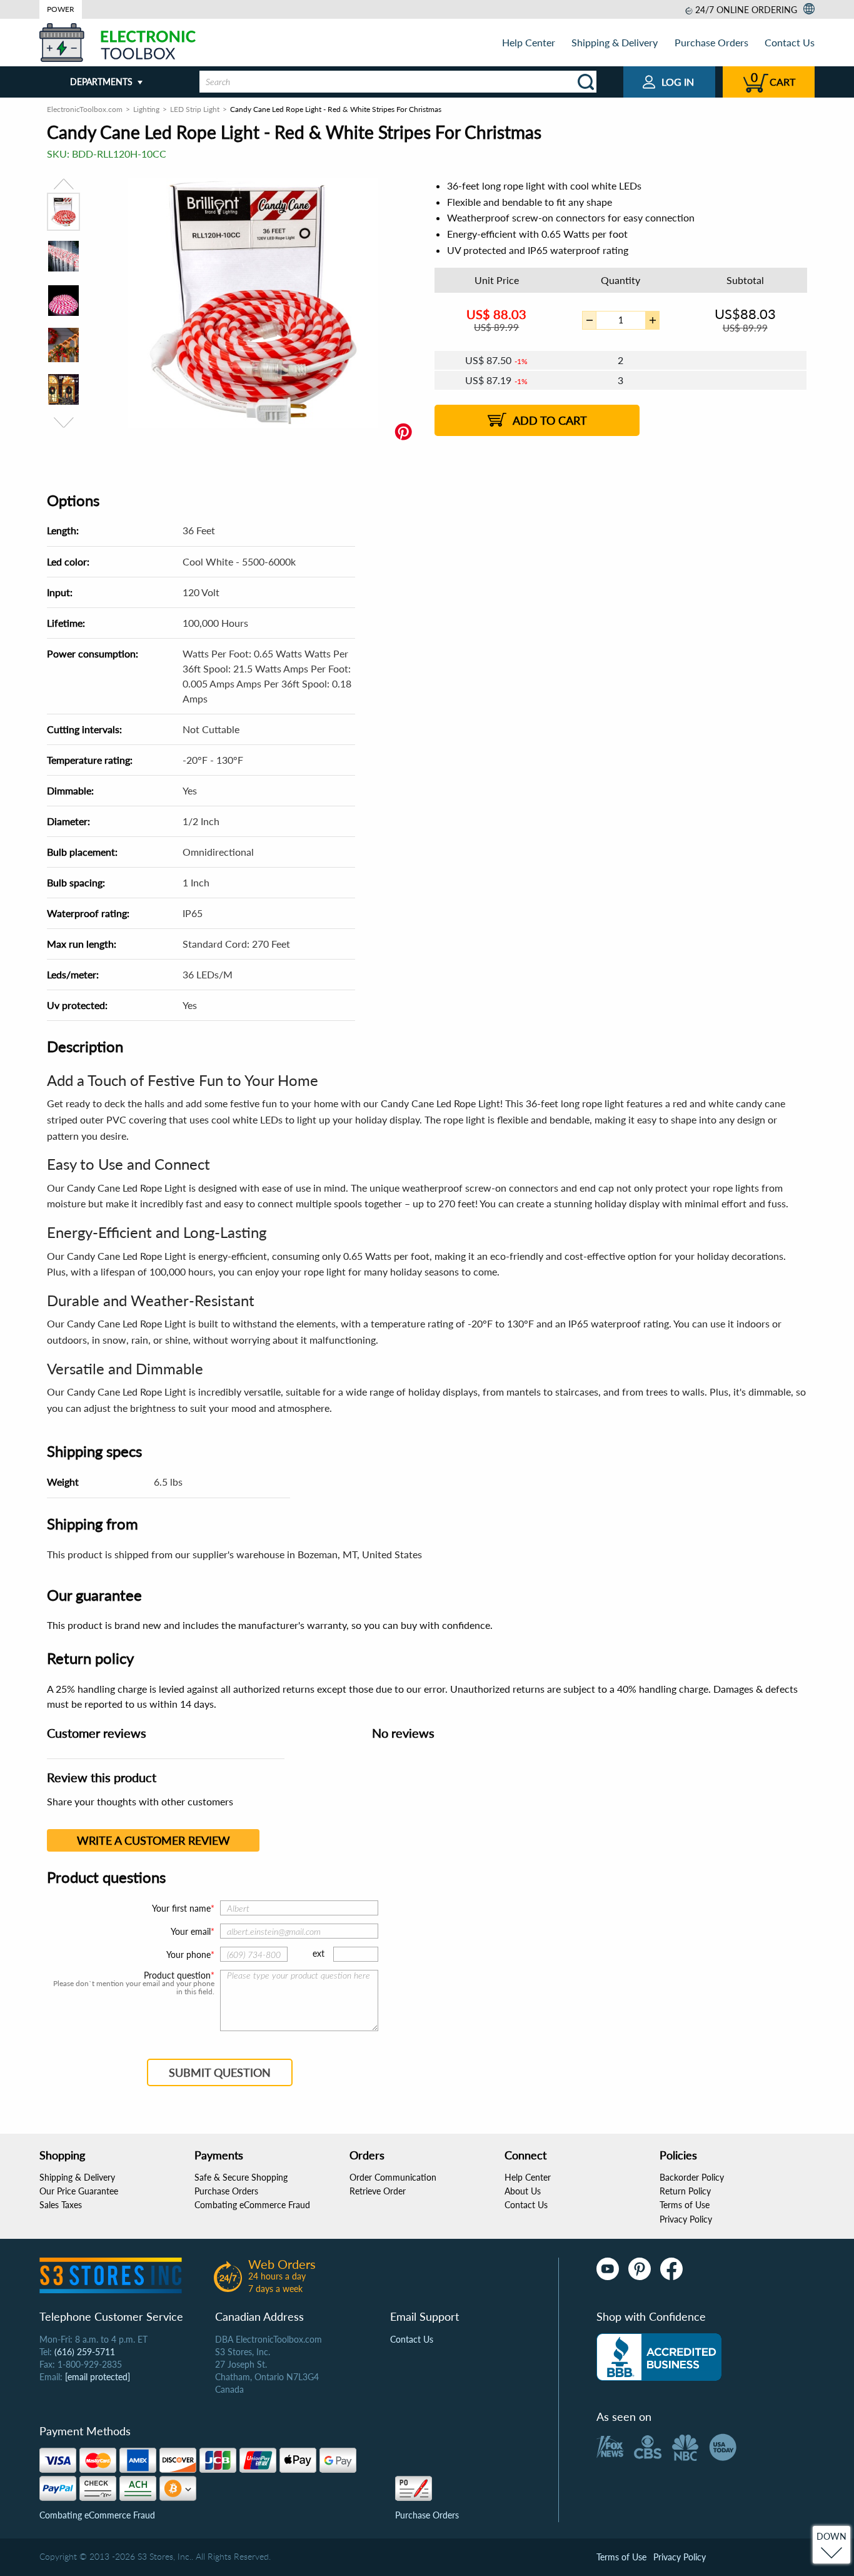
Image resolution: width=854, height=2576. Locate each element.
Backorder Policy (692, 2177)
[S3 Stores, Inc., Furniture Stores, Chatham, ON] (659, 2357)
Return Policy (685, 2191)
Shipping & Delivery (615, 42)
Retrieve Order (378, 2191)
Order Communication (393, 2177)
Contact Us (790, 42)
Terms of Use (685, 2205)
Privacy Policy (686, 2219)
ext (319, 1953)
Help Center (529, 42)
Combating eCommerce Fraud (252, 2205)
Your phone (188, 1955)
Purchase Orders (711, 42)
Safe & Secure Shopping (241, 2177)
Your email (191, 1931)
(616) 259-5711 (85, 2352)
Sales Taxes (61, 2205)
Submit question (220, 2072)
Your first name (181, 1908)
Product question (177, 1975)
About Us (523, 2191)
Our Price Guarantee (79, 2191)
